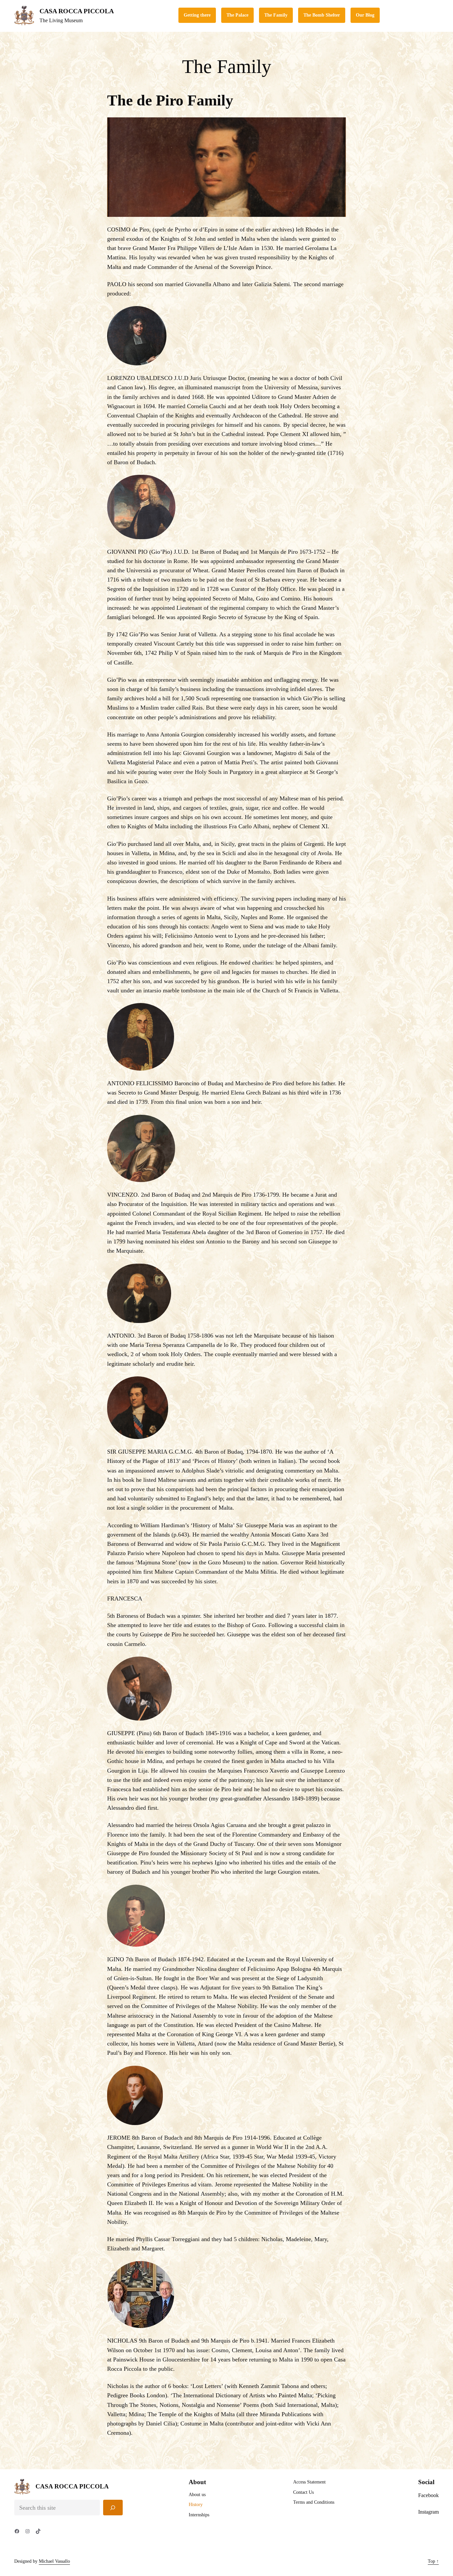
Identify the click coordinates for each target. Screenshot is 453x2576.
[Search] (113, 2508)
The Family (276, 15)
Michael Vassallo (54, 2561)
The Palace (237, 15)
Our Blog (365, 15)
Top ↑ (433, 2561)
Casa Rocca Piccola (77, 11)
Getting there (197, 15)
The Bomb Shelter (322, 15)
